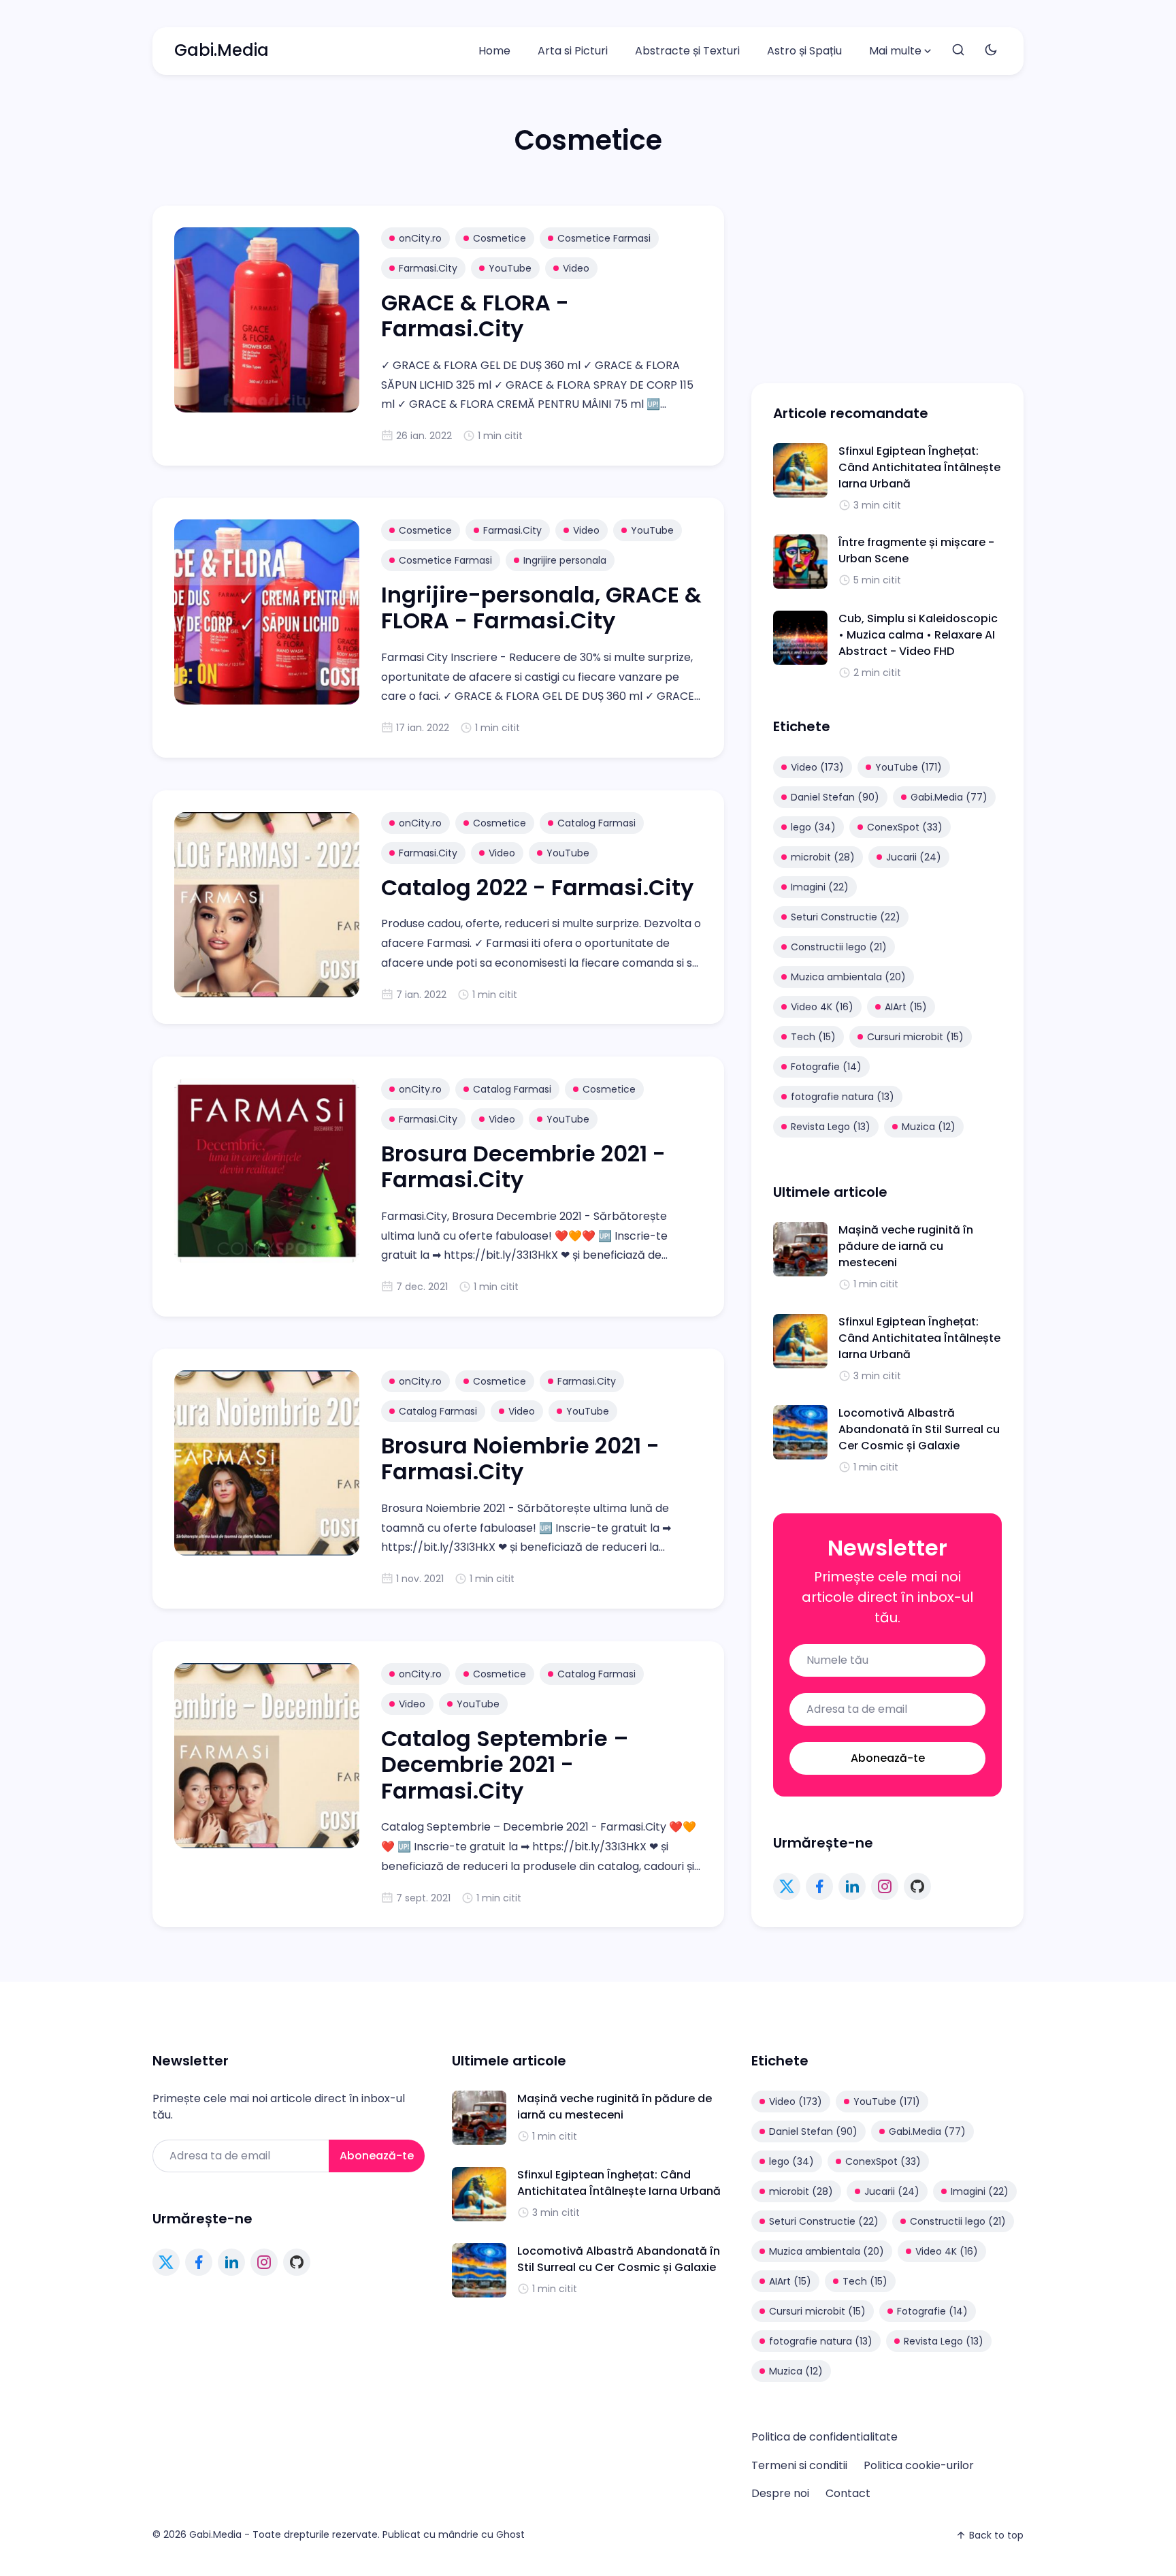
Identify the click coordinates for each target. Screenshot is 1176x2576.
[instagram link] (885, 1886)
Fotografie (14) (826, 1067)
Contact (848, 2493)
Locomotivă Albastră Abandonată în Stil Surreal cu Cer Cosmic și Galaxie (919, 1429)
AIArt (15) (906, 1007)
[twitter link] (787, 1886)
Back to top (996, 2535)
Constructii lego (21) (839, 947)
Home (494, 51)
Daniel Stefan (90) (835, 797)
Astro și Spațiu (804, 51)
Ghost (510, 2534)
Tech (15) (813, 1037)
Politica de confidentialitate (824, 2437)
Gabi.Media (222, 50)
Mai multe (895, 51)
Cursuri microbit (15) (915, 1037)
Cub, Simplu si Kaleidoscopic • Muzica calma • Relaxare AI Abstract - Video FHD (918, 635)
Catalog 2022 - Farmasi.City (537, 887)
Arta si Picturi (573, 51)
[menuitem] (494, 51)
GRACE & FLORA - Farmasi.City (475, 316)
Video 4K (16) (822, 1007)
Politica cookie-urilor (919, 2465)
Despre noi (780, 2493)
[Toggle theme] (991, 51)
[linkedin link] (852, 1886)
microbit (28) (823, 857)
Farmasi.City (428, 268)
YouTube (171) (909, 767)
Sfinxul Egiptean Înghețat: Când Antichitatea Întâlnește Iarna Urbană (919, 467)
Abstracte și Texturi (687, 51)
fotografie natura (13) (843, 1097)
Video (576, 268)
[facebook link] (819, 1886)
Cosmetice (500, 238)
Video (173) (817, 767)
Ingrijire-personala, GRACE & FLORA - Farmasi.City (541, 608)
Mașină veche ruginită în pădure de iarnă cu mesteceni (906, 1246)
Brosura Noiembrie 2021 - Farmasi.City (520, 1459)
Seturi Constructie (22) (846, 917)
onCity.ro (420, 238)
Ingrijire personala (565, 560)
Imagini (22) (820, 887)
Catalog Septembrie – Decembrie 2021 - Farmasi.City (505, 1765)
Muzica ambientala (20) (848, 977)
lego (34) (813, 827)
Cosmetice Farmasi (604, 238)
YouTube (510, 268)
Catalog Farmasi (597, 823)
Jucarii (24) (914, 857)
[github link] (917, 1886)
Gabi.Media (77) (949, 797)
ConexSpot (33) (905, 827)
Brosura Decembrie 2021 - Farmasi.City (523, 1166)
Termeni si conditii (799, 2465)
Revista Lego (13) (831, 1127)
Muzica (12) (929, 1127)
